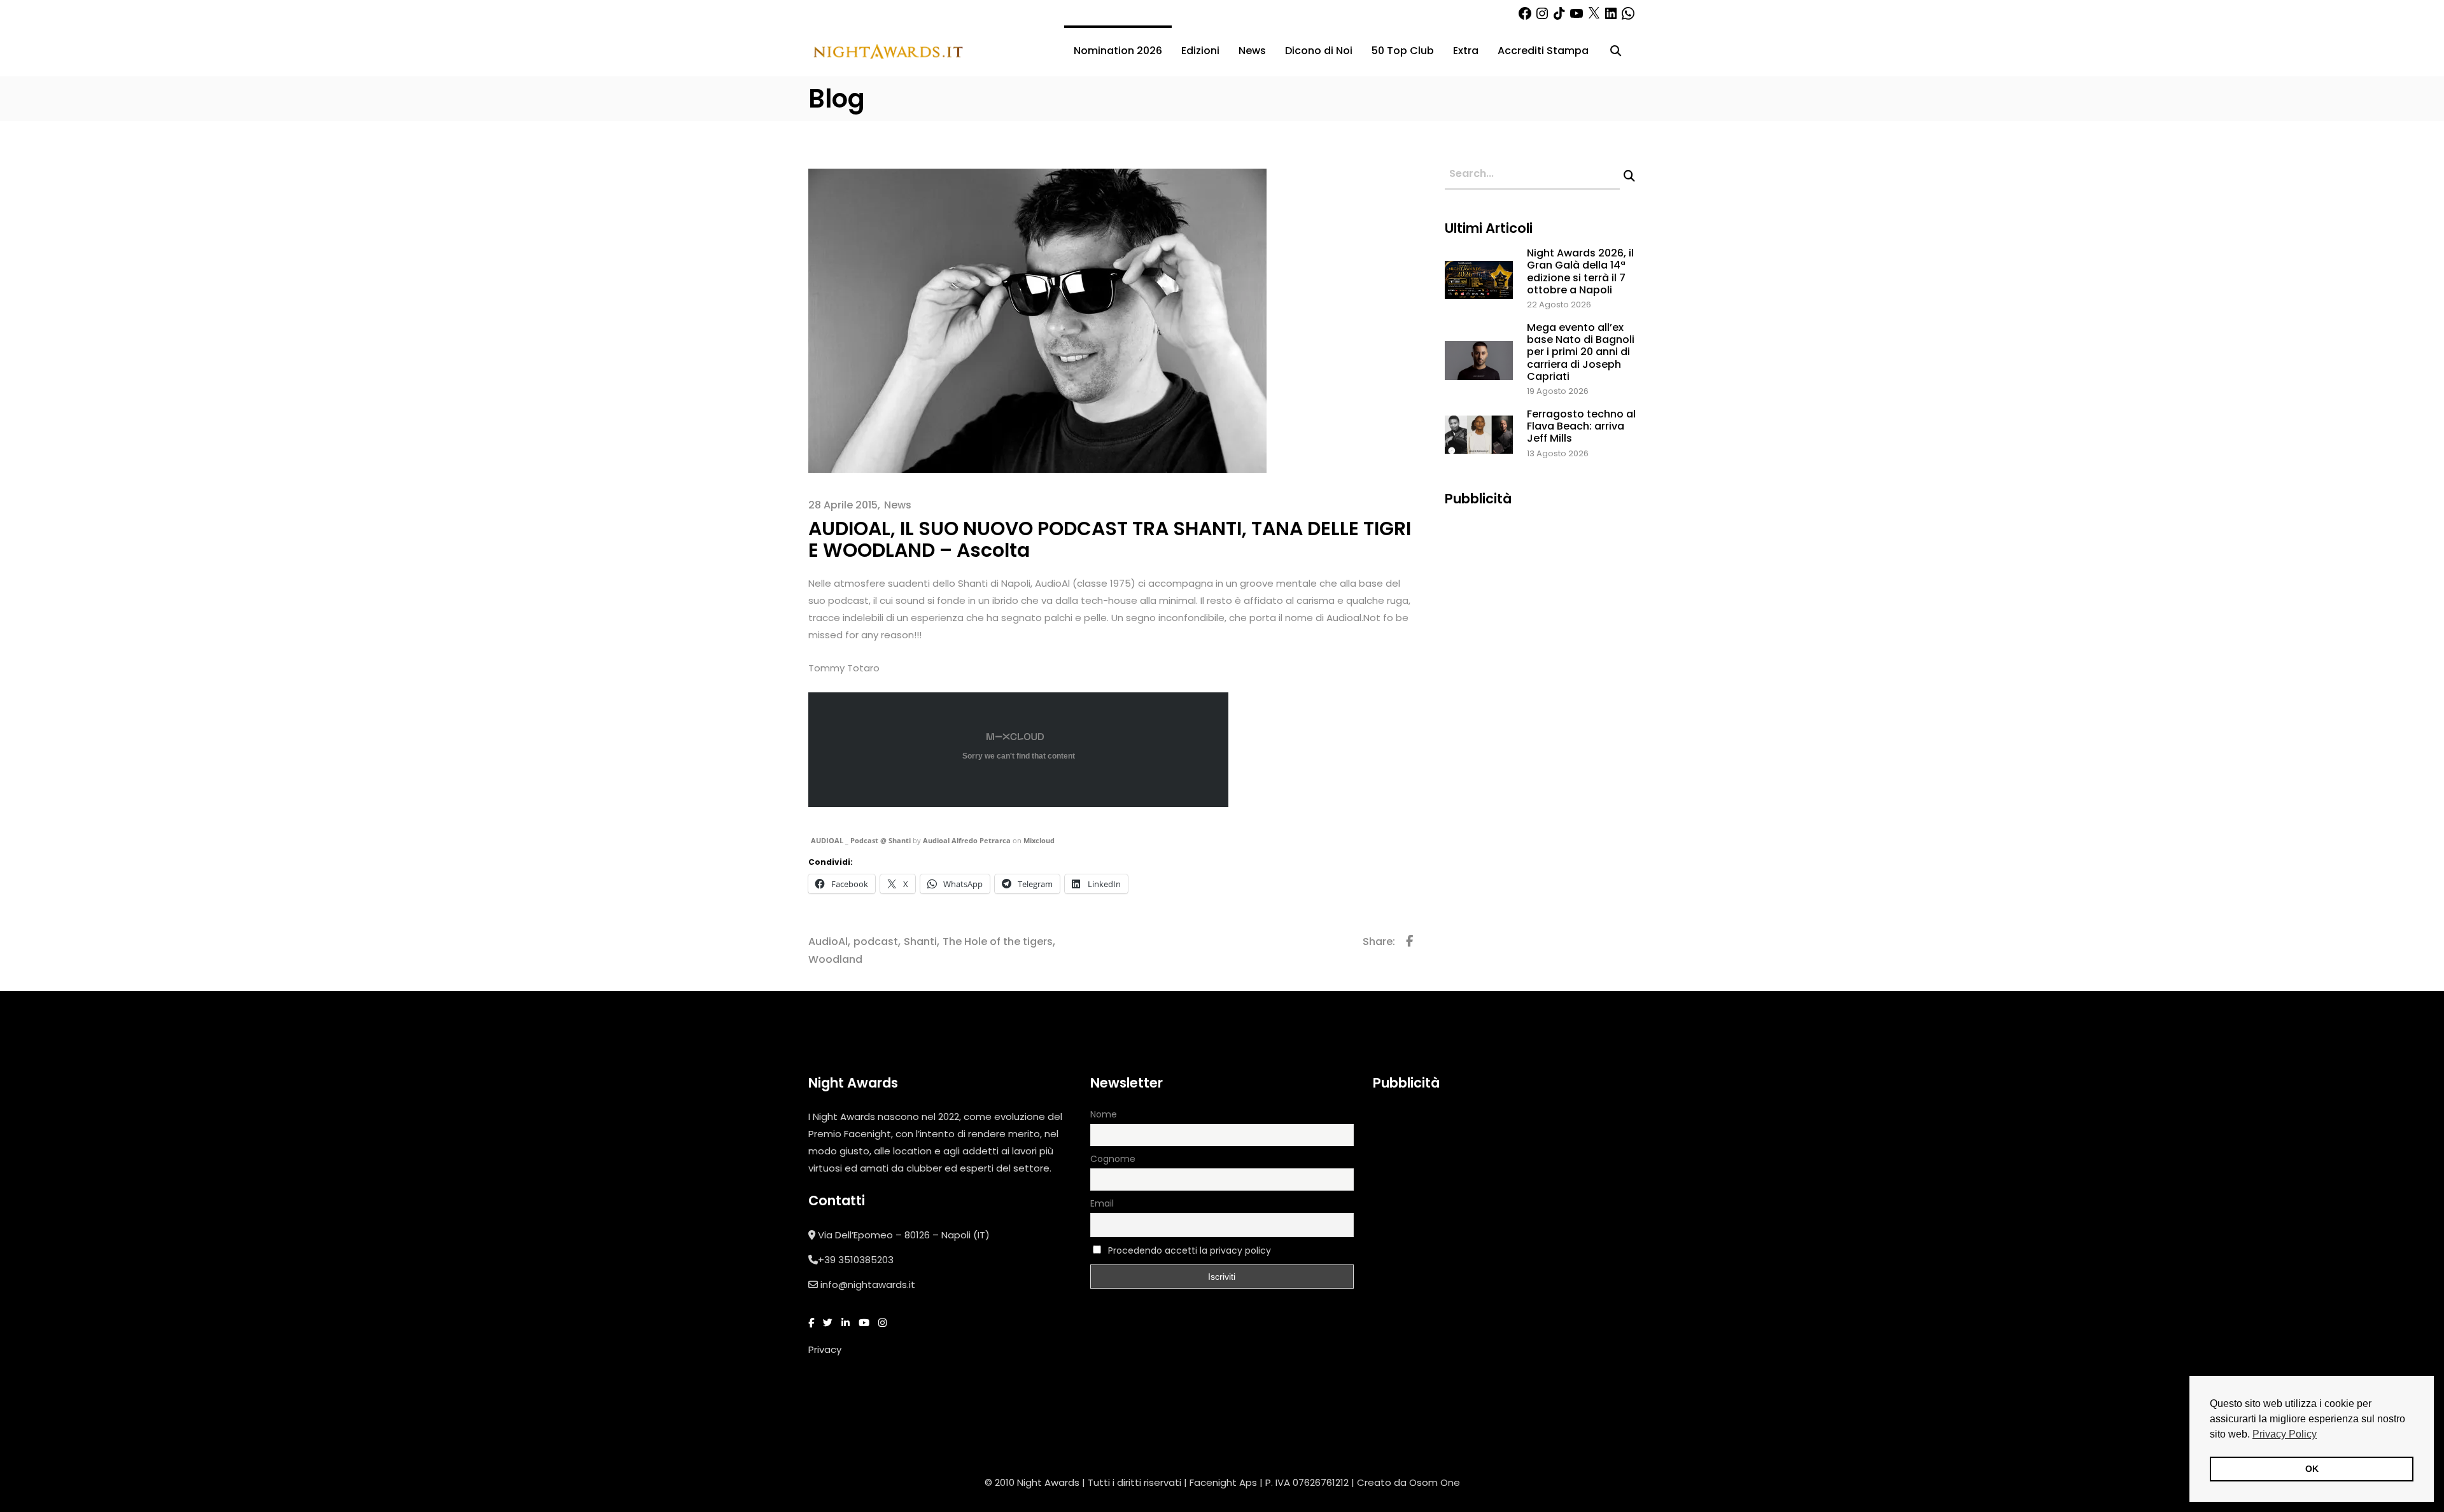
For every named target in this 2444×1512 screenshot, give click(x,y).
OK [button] (2312, 1469)
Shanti (920, 941)
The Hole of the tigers (998, 941)
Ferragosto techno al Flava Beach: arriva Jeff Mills (1581, 426)
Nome (1104, 1114)
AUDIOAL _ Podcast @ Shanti (861, 840)
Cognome (1113, 1159)
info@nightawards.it (868, 1284)
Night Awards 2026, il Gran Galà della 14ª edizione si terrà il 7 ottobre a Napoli (1580, 271)
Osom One (1435, 1482)
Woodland (835, 959)
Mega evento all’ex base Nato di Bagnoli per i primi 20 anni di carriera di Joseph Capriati (1581, 352)
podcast (876, 941)
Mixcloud (1039, 840)
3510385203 (866, 1260)
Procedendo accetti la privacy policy (1190, 1250)
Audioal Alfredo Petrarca (967, 840)
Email (1102, 1203)
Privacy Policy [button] (2285, 1434)
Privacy (825, 1349)
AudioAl (828, 941)
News (898, 505)
